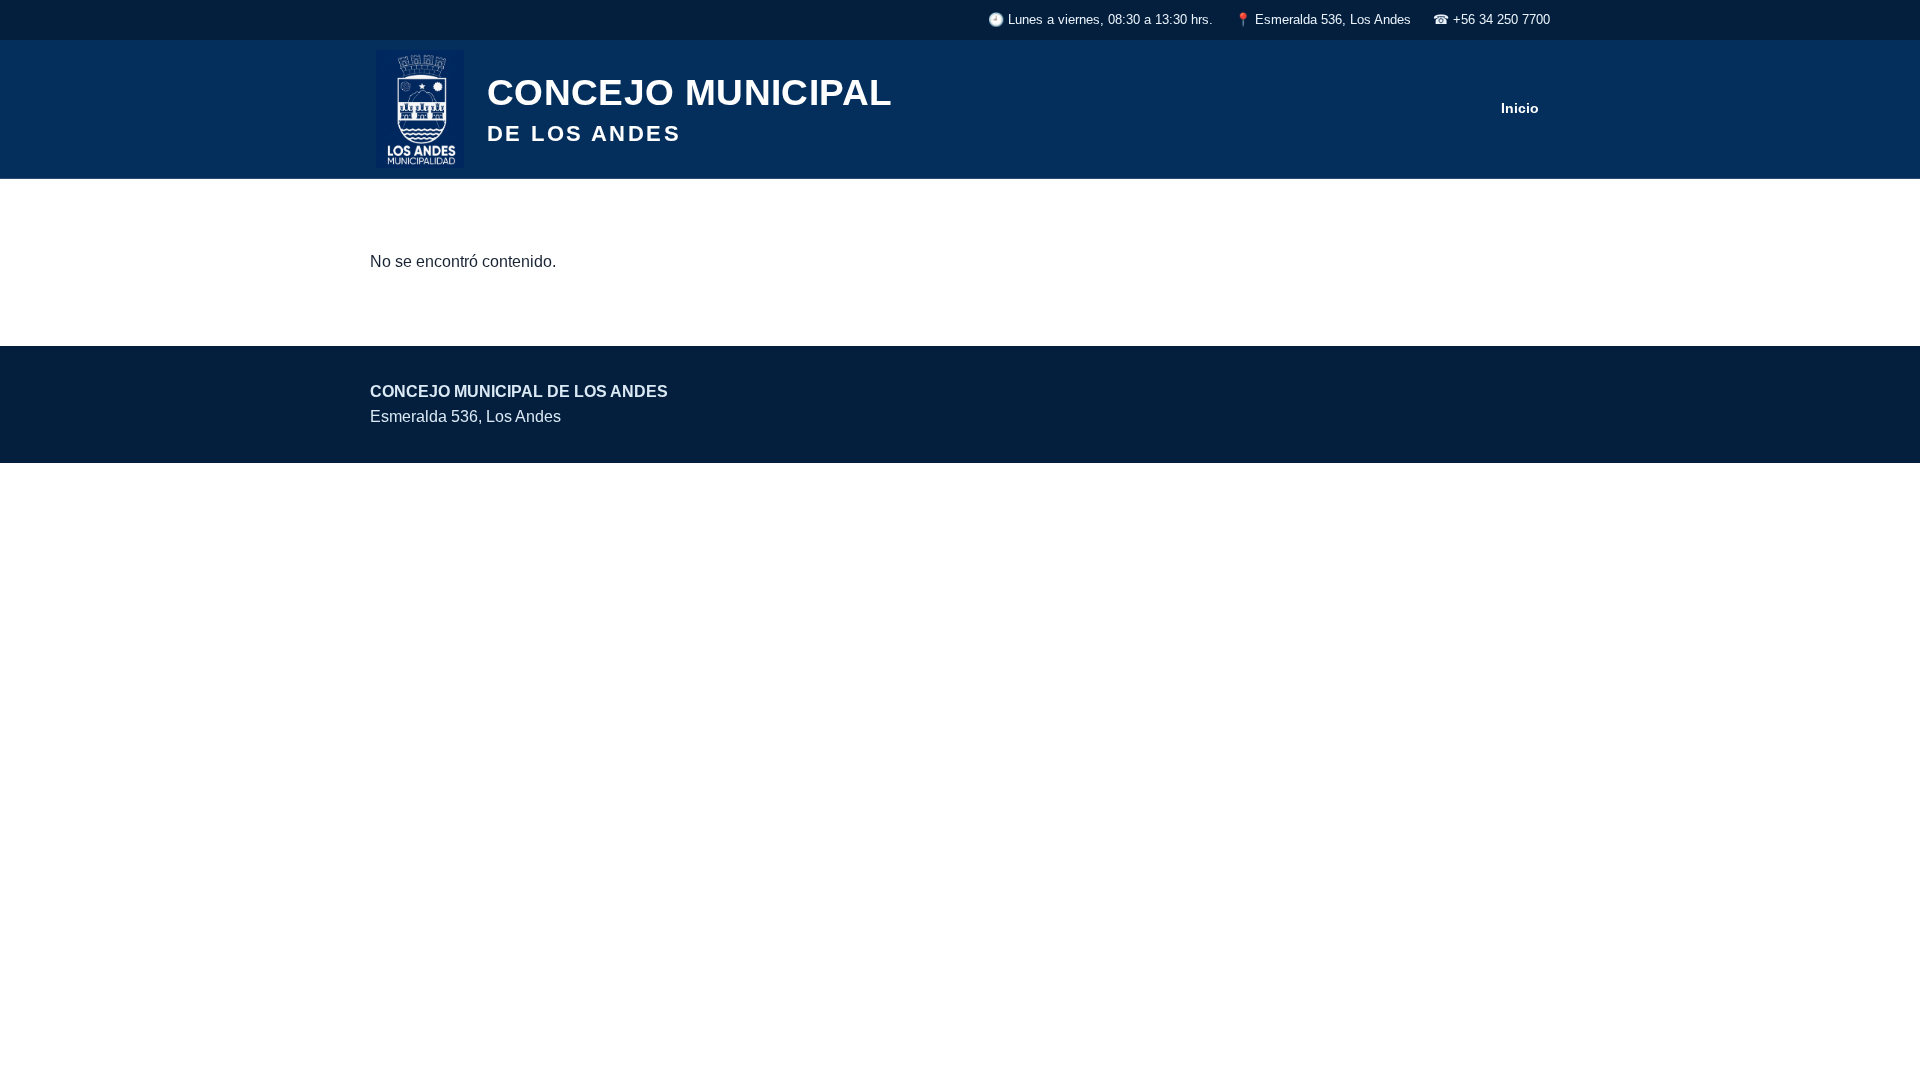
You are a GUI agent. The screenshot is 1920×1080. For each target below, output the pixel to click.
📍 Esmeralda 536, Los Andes (1323, 19)
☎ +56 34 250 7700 (1491, 19)
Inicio (1520, 108)
